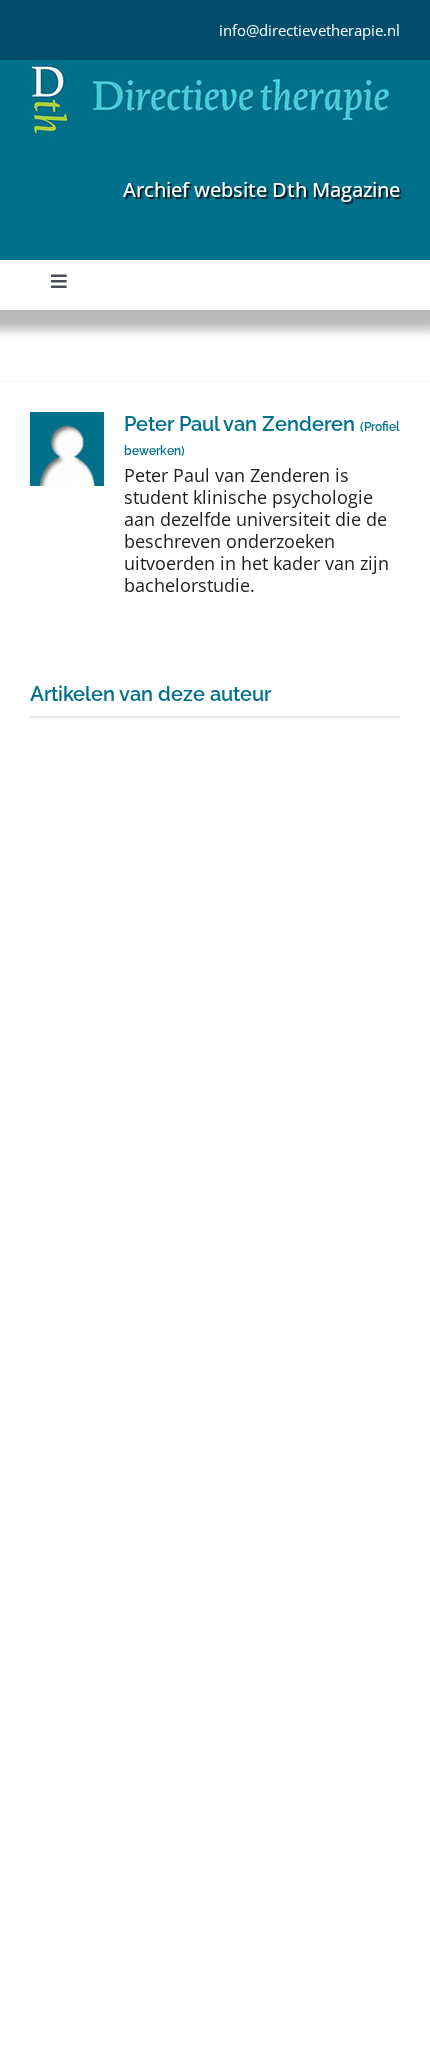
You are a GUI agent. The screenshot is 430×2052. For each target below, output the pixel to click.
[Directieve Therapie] (210, 69)
